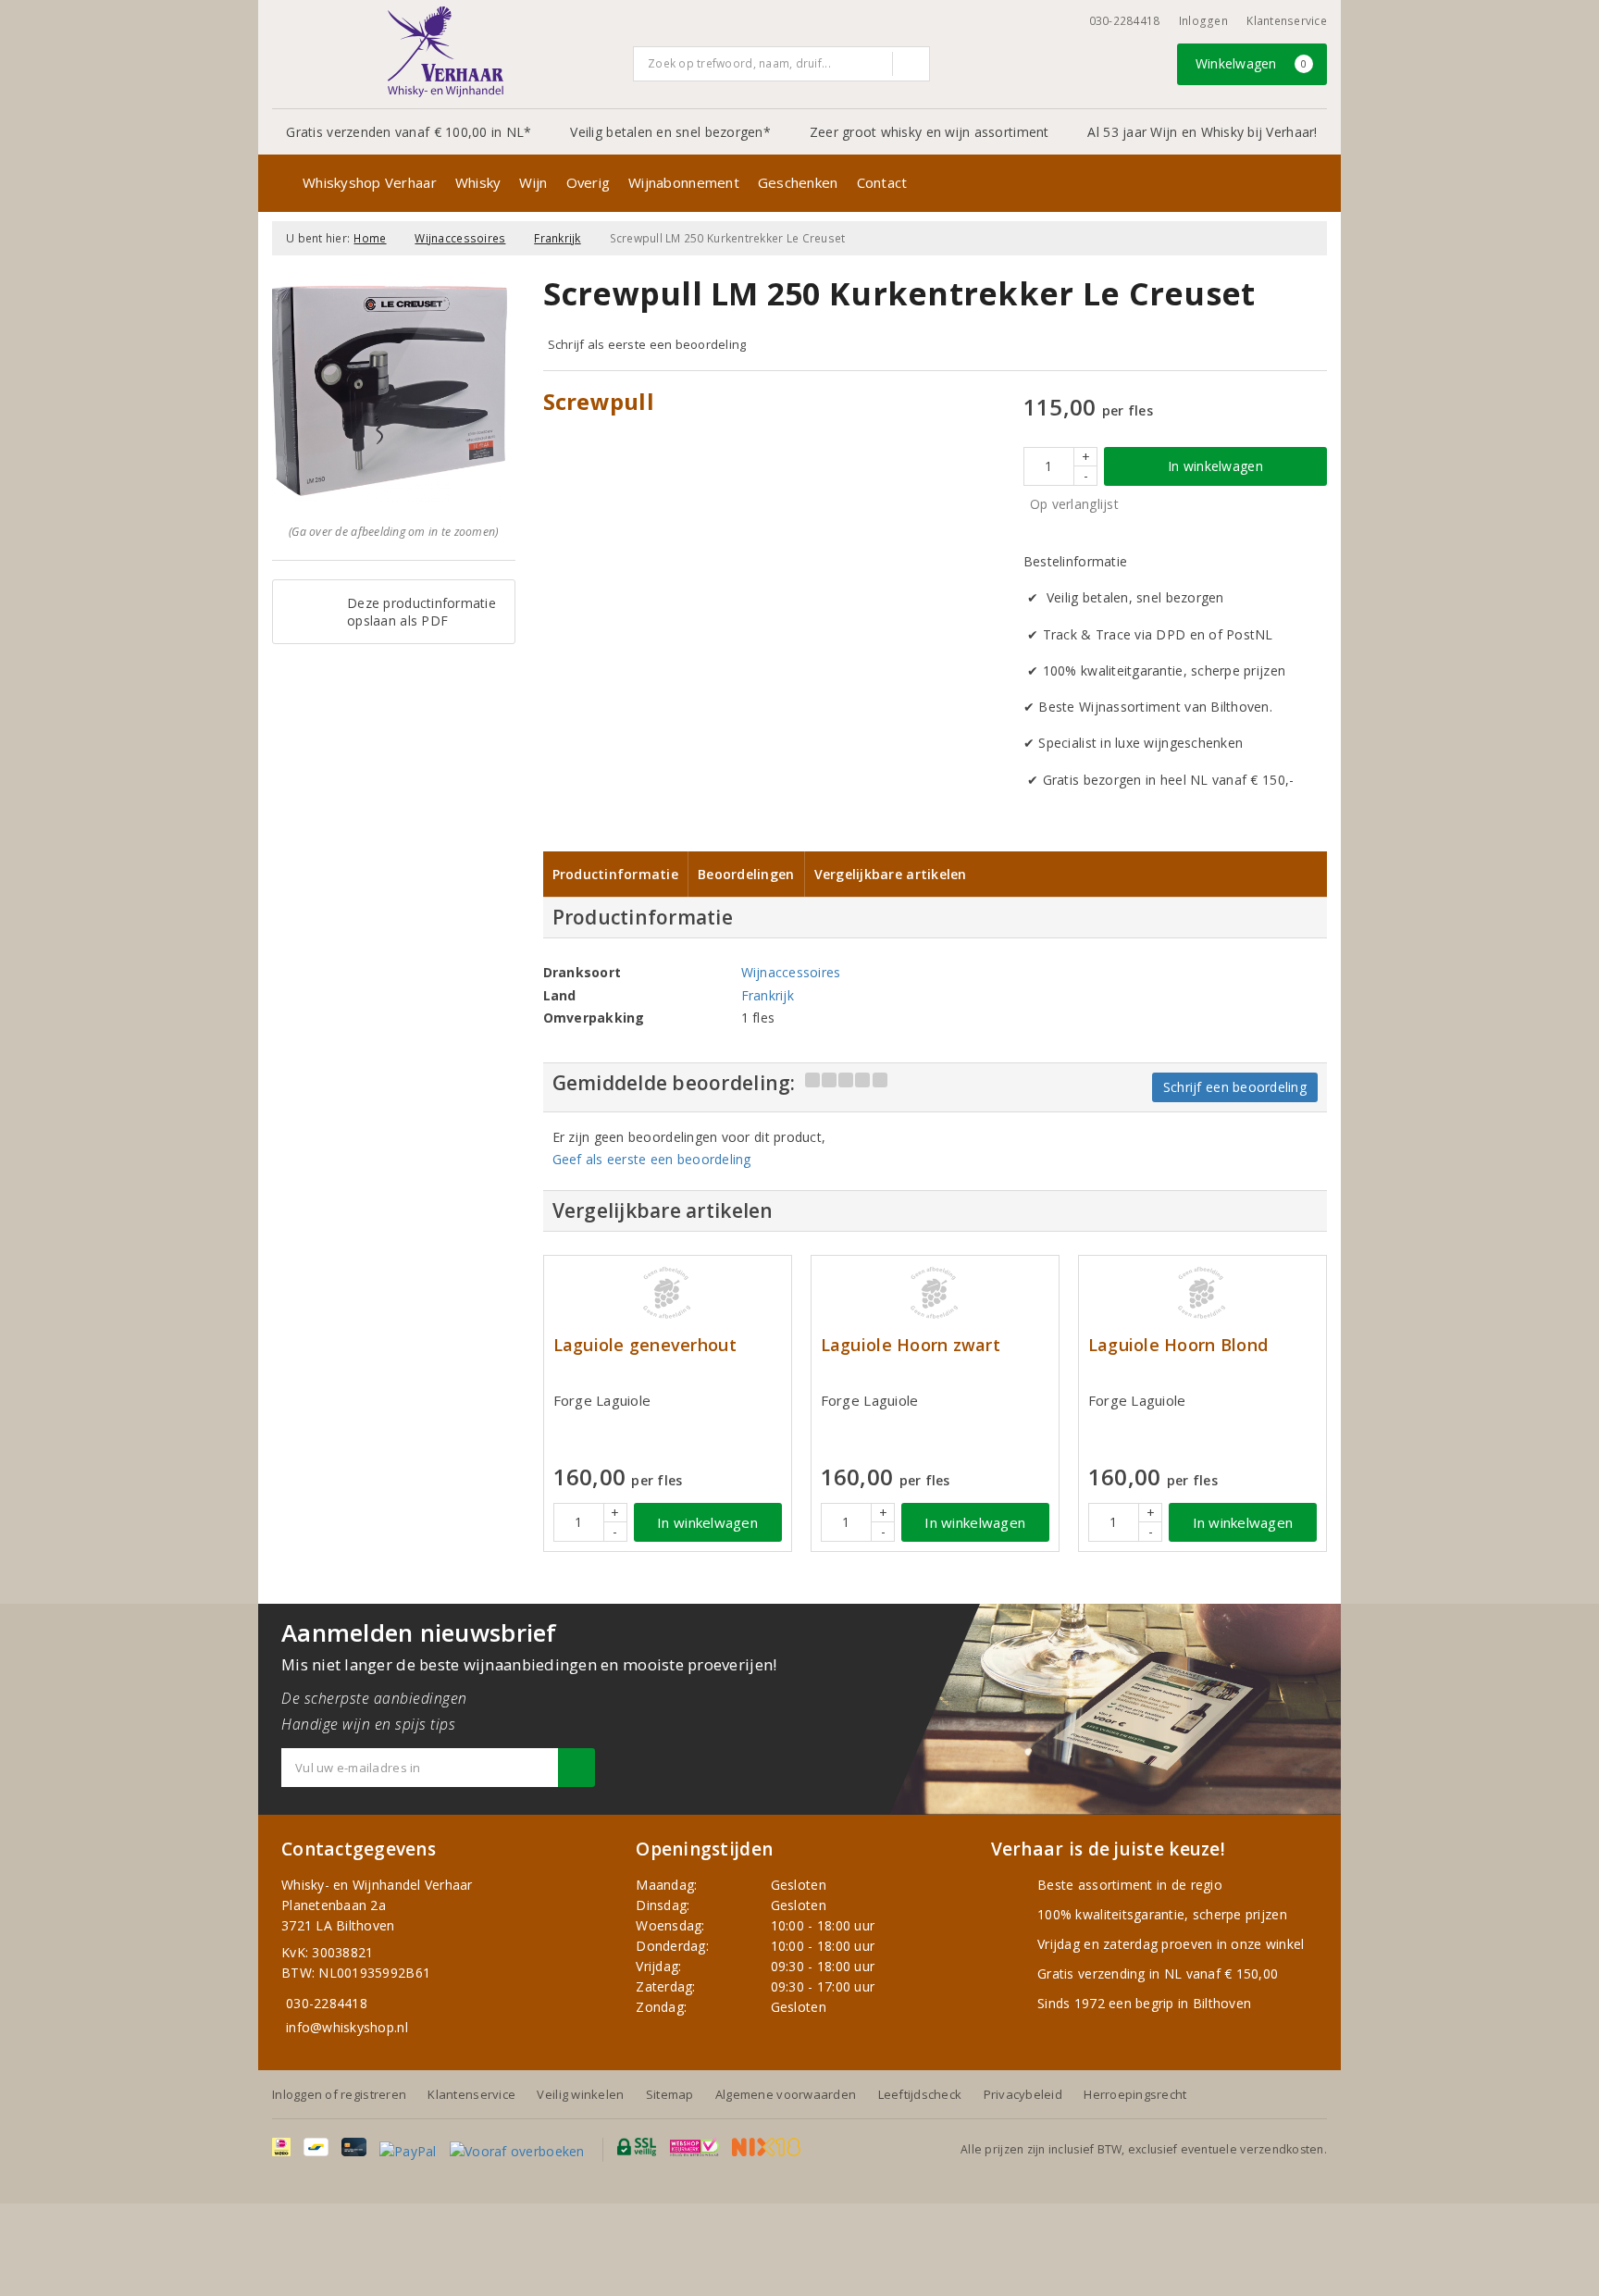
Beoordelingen (746, 874)
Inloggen (1203, 21)
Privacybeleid (1023, 2094)
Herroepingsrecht (1135, 2094)
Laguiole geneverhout (645, 1345)
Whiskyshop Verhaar (370, 182)
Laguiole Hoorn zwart (911, 1345)
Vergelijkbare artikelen (891, 874)
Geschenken (798, 182)
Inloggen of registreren (339, 2094)
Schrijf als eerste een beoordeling (647, 344)
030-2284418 (1125, 21)
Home (370, 238)
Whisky (478, 182)
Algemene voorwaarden (786, 2094)
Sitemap (670, 2094)
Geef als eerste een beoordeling (652, 1159)
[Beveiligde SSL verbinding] (694, 2147)
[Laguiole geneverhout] (668, 1293)
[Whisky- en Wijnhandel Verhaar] (446, 52)
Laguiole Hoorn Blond (1178, 1345)
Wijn (533, 182)
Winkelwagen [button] (1252, 63)
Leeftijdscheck (920, 2094)
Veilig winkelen (580, 2094)
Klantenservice (1287, 21)
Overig (589, 182)
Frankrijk (557, 238)
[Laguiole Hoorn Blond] (1202, 1293)
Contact (882, 182)
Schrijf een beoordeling (1235, 1087)
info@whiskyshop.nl (347, 2027)
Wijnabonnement (684, 182)
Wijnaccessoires (460, 238)
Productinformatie (616, 874)
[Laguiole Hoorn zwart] (935, 1293)
